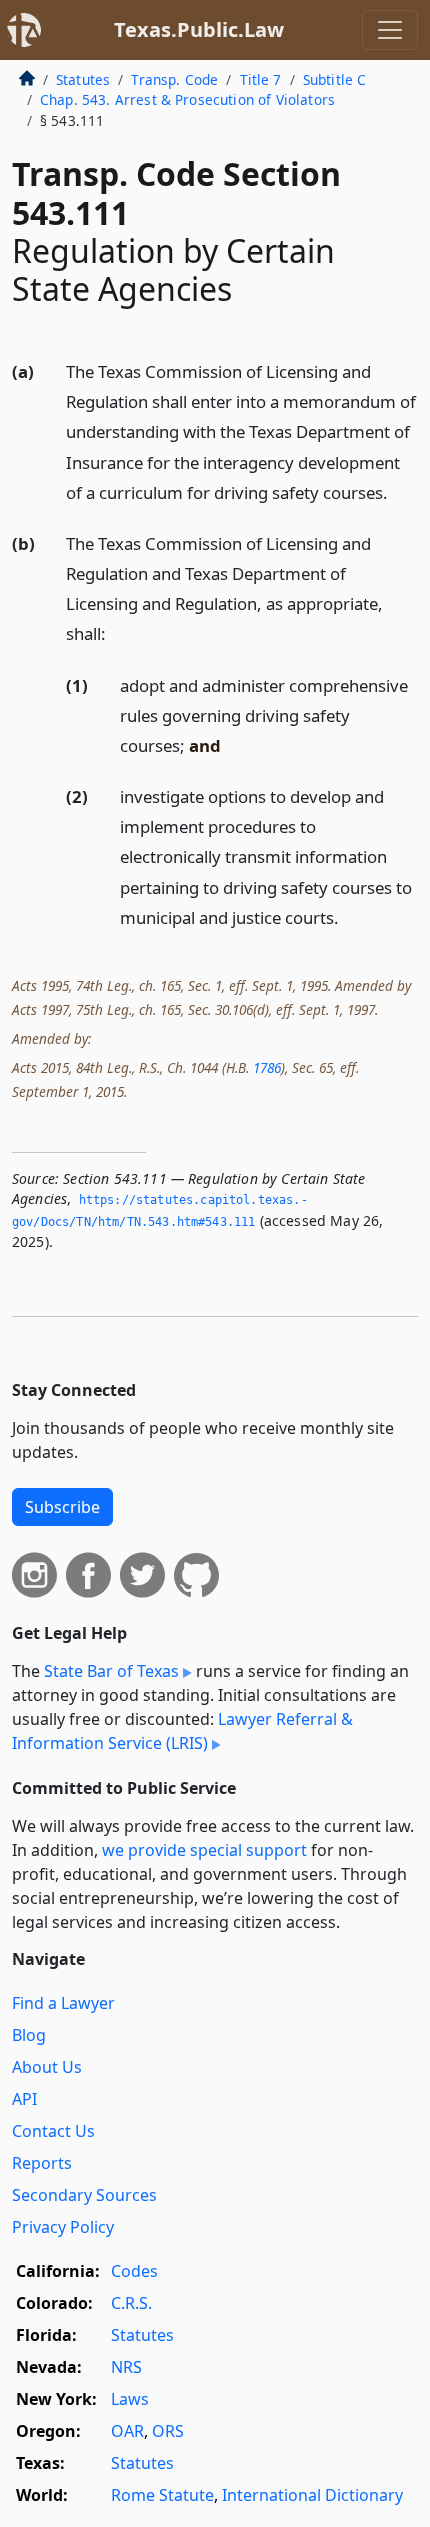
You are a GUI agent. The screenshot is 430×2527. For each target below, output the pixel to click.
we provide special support (204, 1850)
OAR (127, 2431)
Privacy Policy (63, 2227)
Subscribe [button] (62, 1507)
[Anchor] (399, 491)
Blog (29, 2035)
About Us (47, 2067)
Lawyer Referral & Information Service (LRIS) (182, 1731)
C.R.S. (131, 2303)
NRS (126, 2367)
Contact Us (53, 2131)
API (24, 2099)
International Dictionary (312, 2495)
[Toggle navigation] (390, 30)
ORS (168, 2431)
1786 (267, 1067)
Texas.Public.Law (199, 29)
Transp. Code (174, 79)
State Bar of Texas (111, 1671)
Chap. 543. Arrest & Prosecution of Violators (187, 99)
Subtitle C (335, 79)
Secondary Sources (84, 2195)
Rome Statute (162, 2495)
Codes (134, 2271)
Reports (42, 2163)
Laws (130, 2399)
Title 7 (261, 79)
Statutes (83, 79)
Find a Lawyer (63, 2003)
